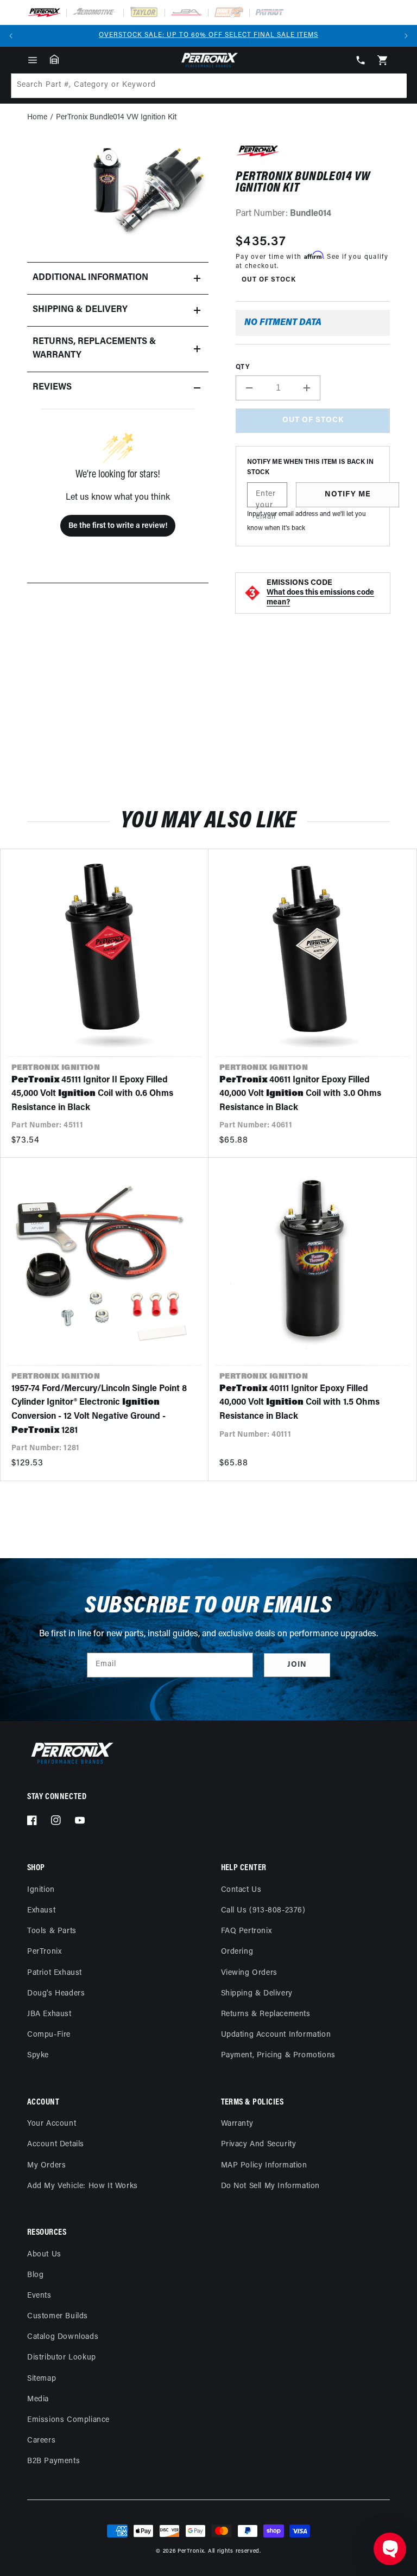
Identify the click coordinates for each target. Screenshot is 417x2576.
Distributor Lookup (62, 2358)
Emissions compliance (68, 2420)
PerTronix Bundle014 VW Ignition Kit (116, 117)
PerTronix (44, 1952)
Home (37, 117)
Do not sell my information (271, 2186)
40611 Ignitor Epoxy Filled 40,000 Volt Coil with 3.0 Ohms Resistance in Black (300, 1094)
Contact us (241, 1890)
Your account (52, 2124)
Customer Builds (58, 2316)
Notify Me (348, 495)
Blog (35, 2275)
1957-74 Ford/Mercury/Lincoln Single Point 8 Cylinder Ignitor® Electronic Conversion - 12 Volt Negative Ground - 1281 (99, 1410)
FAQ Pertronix (247, 1931)
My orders (46, 2166)
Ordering (237, 1952)
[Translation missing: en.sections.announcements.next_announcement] (406, 36)
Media (38, 2399)
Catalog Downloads (63, 2337)
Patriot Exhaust (55, 1973)
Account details (56, 2144)
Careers (41, 2441)
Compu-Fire (49, 2035)
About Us (44, 2255)
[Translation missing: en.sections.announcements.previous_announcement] (11, 36)
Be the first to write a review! (118, 526)
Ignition (41, 1890)
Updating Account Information (276, 2035)
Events (39, 2296)
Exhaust (41, 1911)
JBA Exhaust (49, 2014)
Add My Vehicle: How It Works (83, 2186)
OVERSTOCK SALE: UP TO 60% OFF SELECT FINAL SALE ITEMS (208, 35)
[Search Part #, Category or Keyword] (394, 86)
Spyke (38, 2055)
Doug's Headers (56, 1994)
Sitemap (42, 2379)
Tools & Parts (52, 1931)
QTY (242, 367)
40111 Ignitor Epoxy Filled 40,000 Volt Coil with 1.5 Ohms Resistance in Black (299, 1403)
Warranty (237, 2124)
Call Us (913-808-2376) (263, 1911)
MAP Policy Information (264, 2166)
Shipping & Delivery (257, 1994)
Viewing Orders (249, 1973)
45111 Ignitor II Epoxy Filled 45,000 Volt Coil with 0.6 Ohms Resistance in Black (92, 1094)
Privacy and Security (259, 2144)
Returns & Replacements (266, 2014)
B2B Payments (53, 2461)
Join (297, 1665)
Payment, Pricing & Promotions (278, 2055)
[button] (33, 60)
